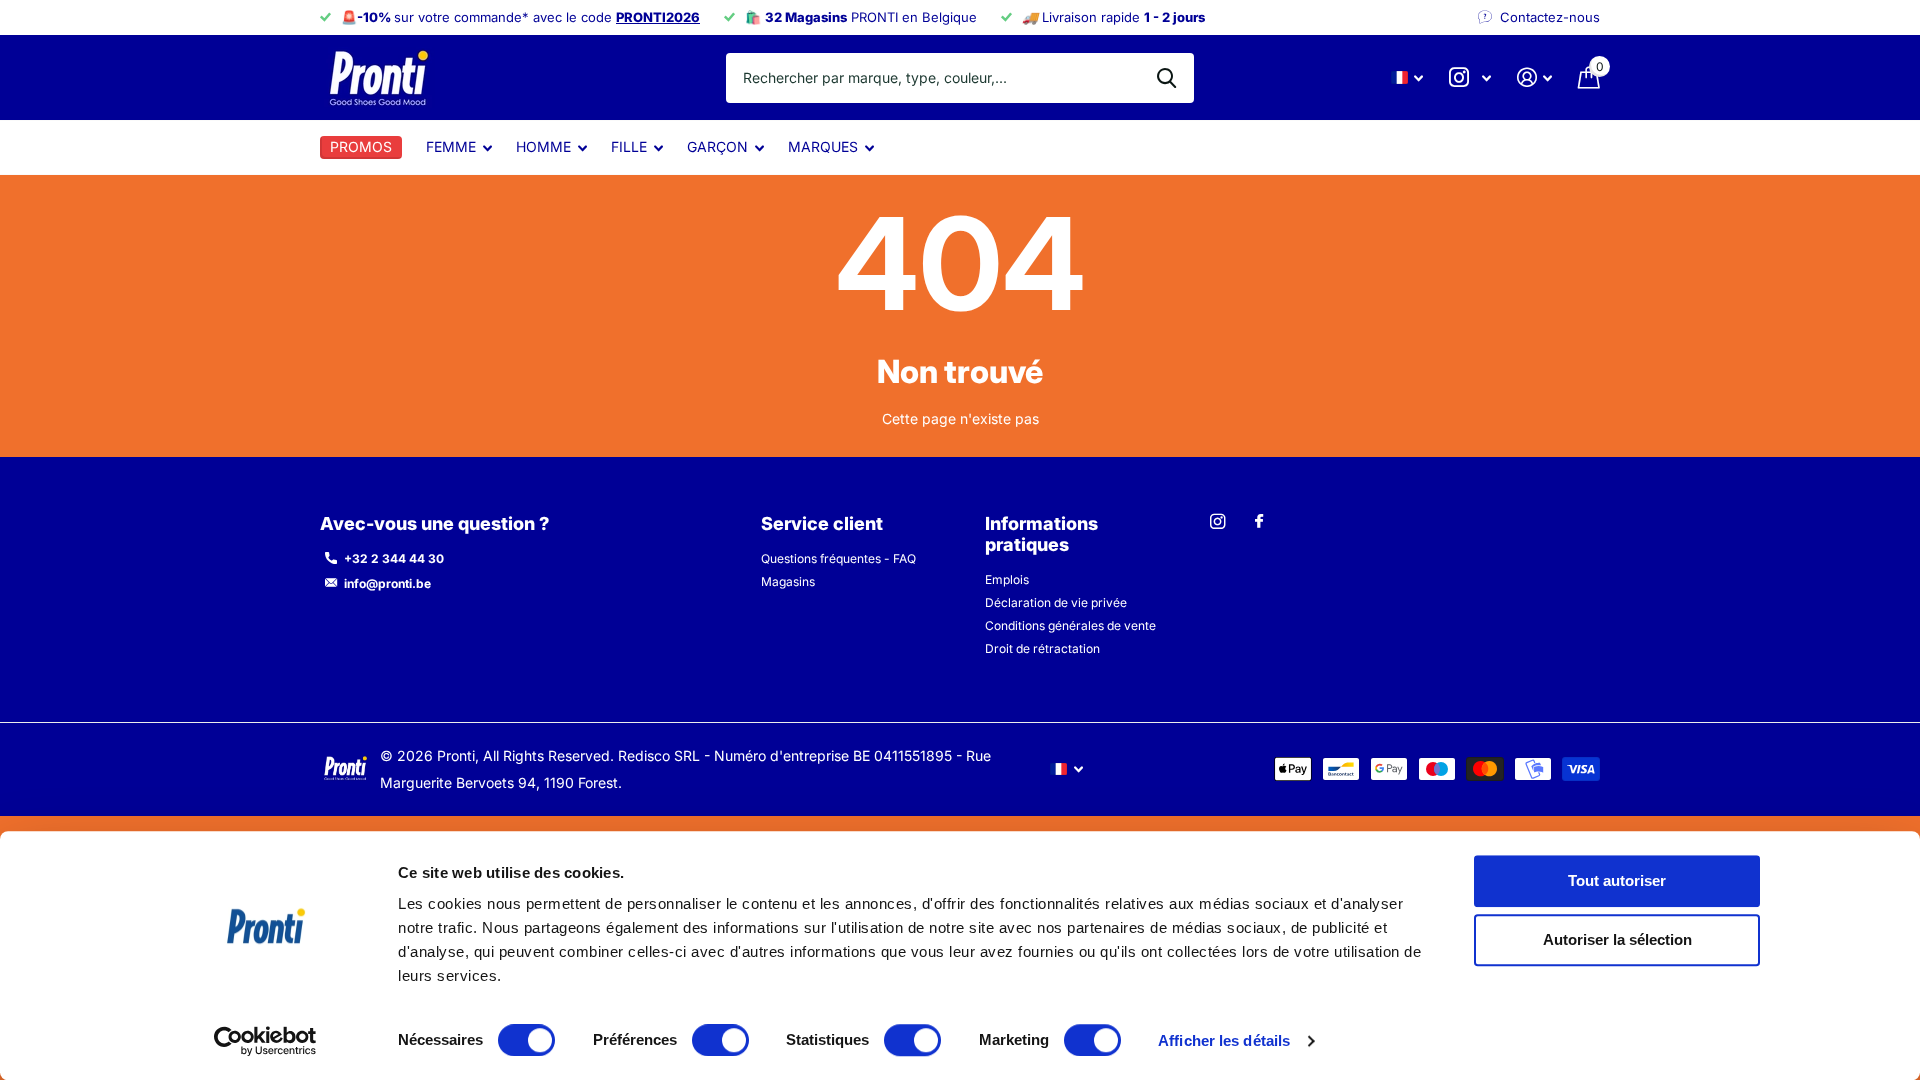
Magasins (788, 581)
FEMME (451, 146)
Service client (822, 523)
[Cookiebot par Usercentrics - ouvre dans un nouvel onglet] (265, 1041)
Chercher (1166, 78)
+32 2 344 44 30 (394, 558)
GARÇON (717, 146)
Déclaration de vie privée (1056, 602)
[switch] (720, 1040)
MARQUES (823, 146)
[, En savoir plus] (1470, 77)
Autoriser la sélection (1617, 940)
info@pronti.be (387, 583)
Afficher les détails (1224, 1040)
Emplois (1007, 579)
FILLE (629, 146)
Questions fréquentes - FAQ (838, 558)
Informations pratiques (1041, 534)
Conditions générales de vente (1070, 625)
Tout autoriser (1617, 880)
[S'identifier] (1534, 77)
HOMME (543, 146)
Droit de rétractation (1042, 648)
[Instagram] (1217, 521)
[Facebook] (1259, 522)
